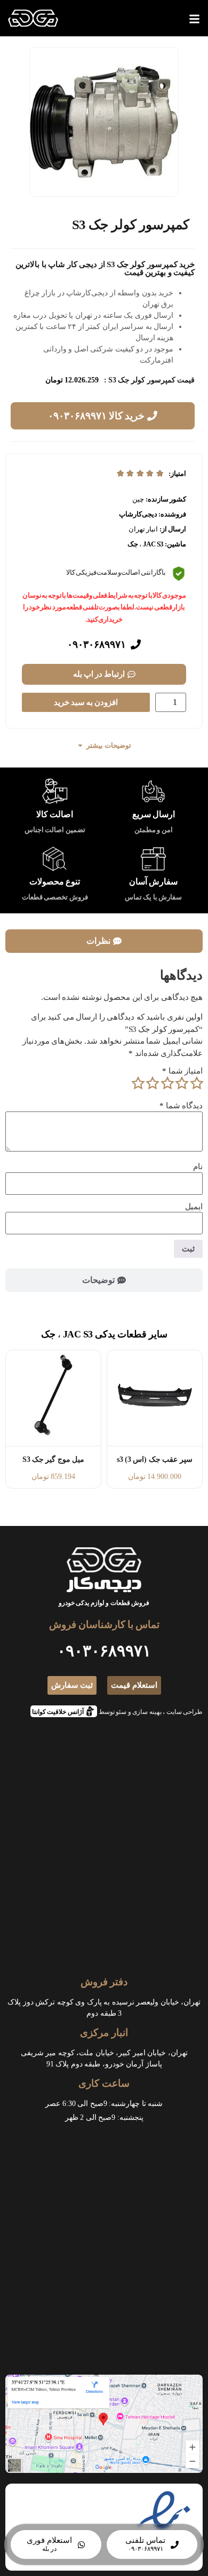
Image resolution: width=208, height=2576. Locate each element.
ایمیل (194, 1207)
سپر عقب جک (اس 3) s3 (155, 1459)
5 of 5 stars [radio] (138, 1083)
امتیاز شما (182, 1071)
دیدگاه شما (181, 1106)
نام (198, 1167)
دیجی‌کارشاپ (138, 514)
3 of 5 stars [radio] (167, 1083)
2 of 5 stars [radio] (182, 1083)
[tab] (104, 941)
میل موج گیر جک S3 (53, 1459)
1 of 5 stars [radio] (196, 1083)
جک (133, 544)
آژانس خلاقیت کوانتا (61, 1710)
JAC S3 (153, 544)
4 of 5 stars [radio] (153, 1083)
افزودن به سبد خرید (86, 702)
